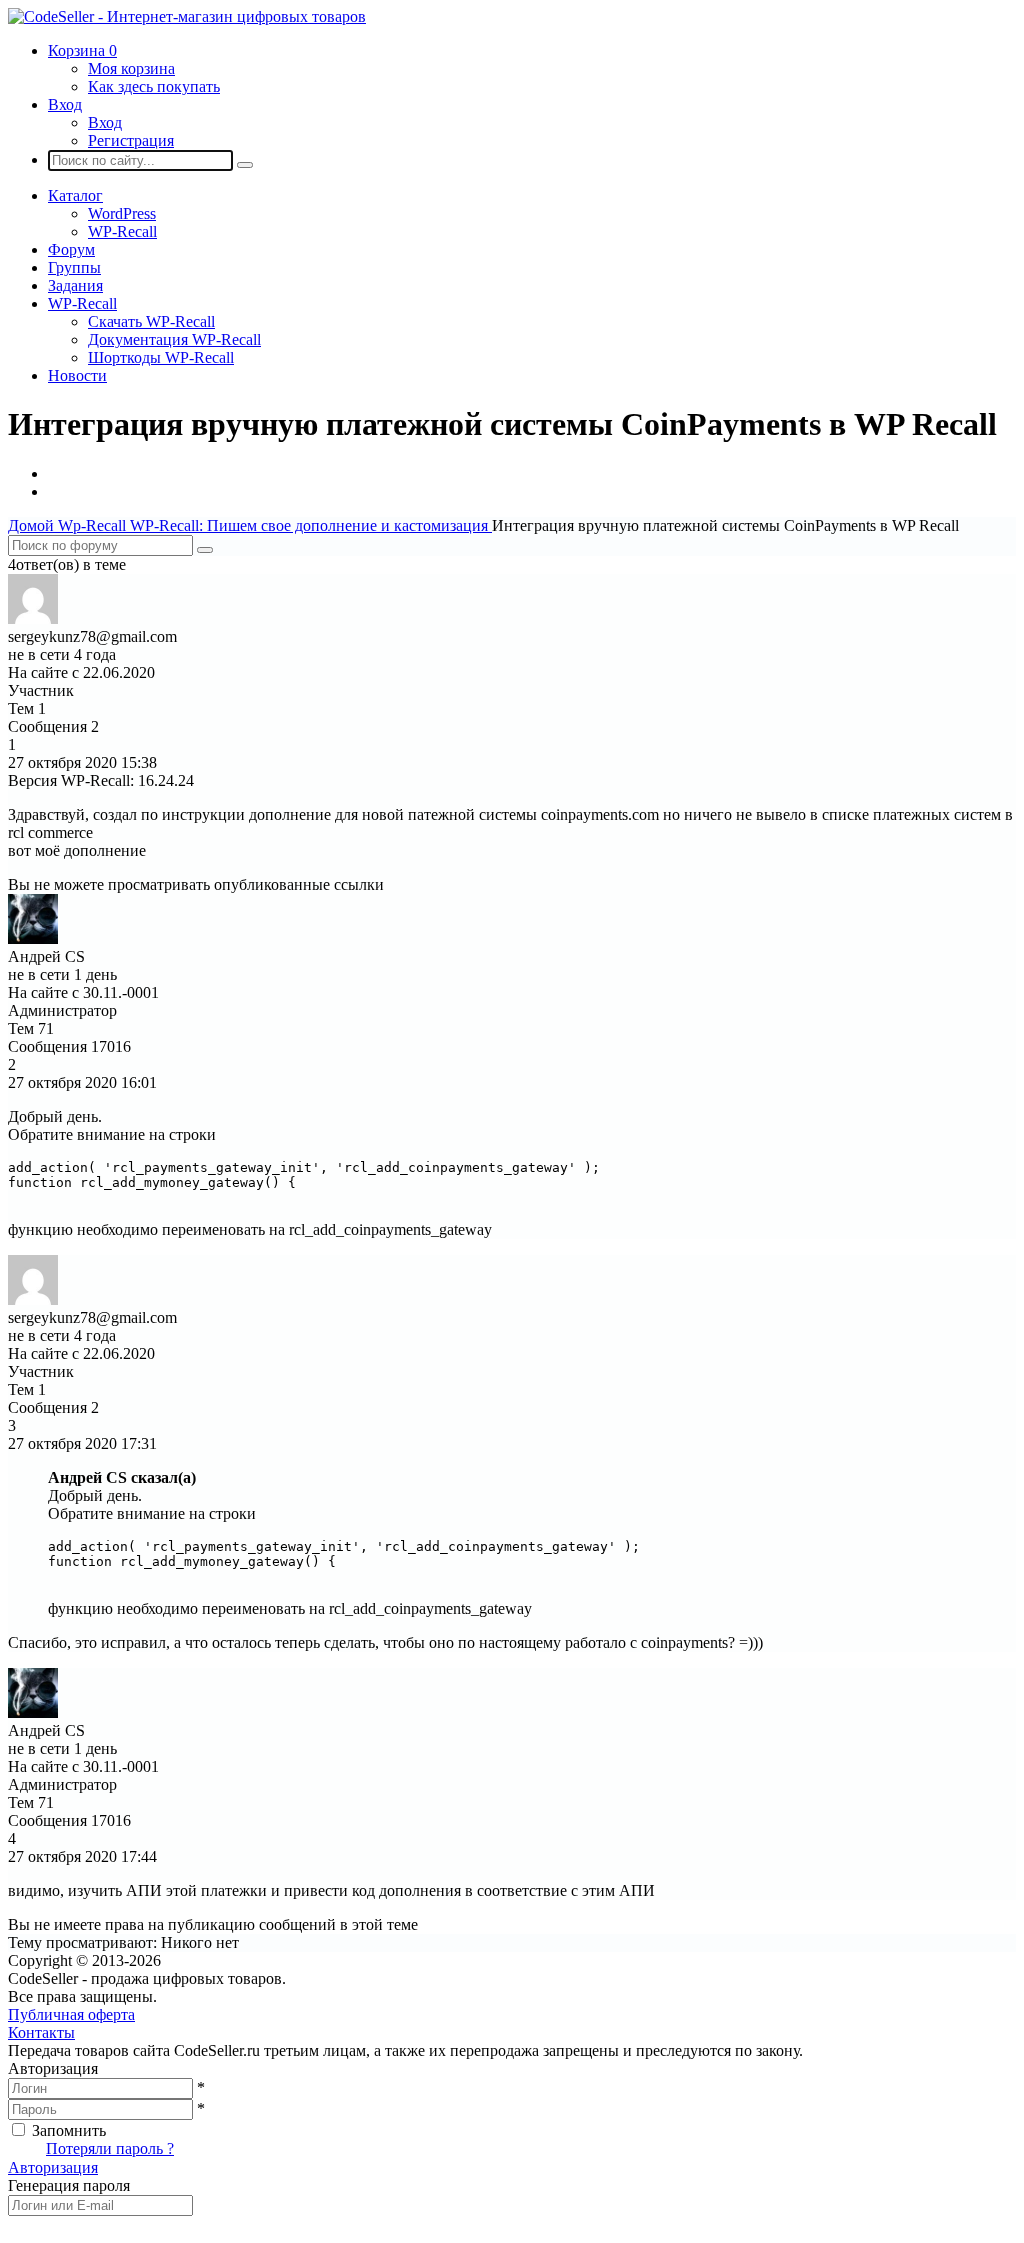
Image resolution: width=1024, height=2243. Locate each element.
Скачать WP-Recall (151, 321)
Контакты (41, 2032)
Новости (77, 375)
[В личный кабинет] (33, 618)
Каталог (75, 195)
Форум (71, 249)
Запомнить (69, 2130)
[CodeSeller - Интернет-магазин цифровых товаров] (187, 16)
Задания (75, 285)
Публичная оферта (71, 2014)
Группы (74, 267)
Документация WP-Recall (174, 339)
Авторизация (53, 2167)
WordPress (122, 213)
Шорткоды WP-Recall (161, 357)
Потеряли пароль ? (110, 2148)
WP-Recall (122, 231)
